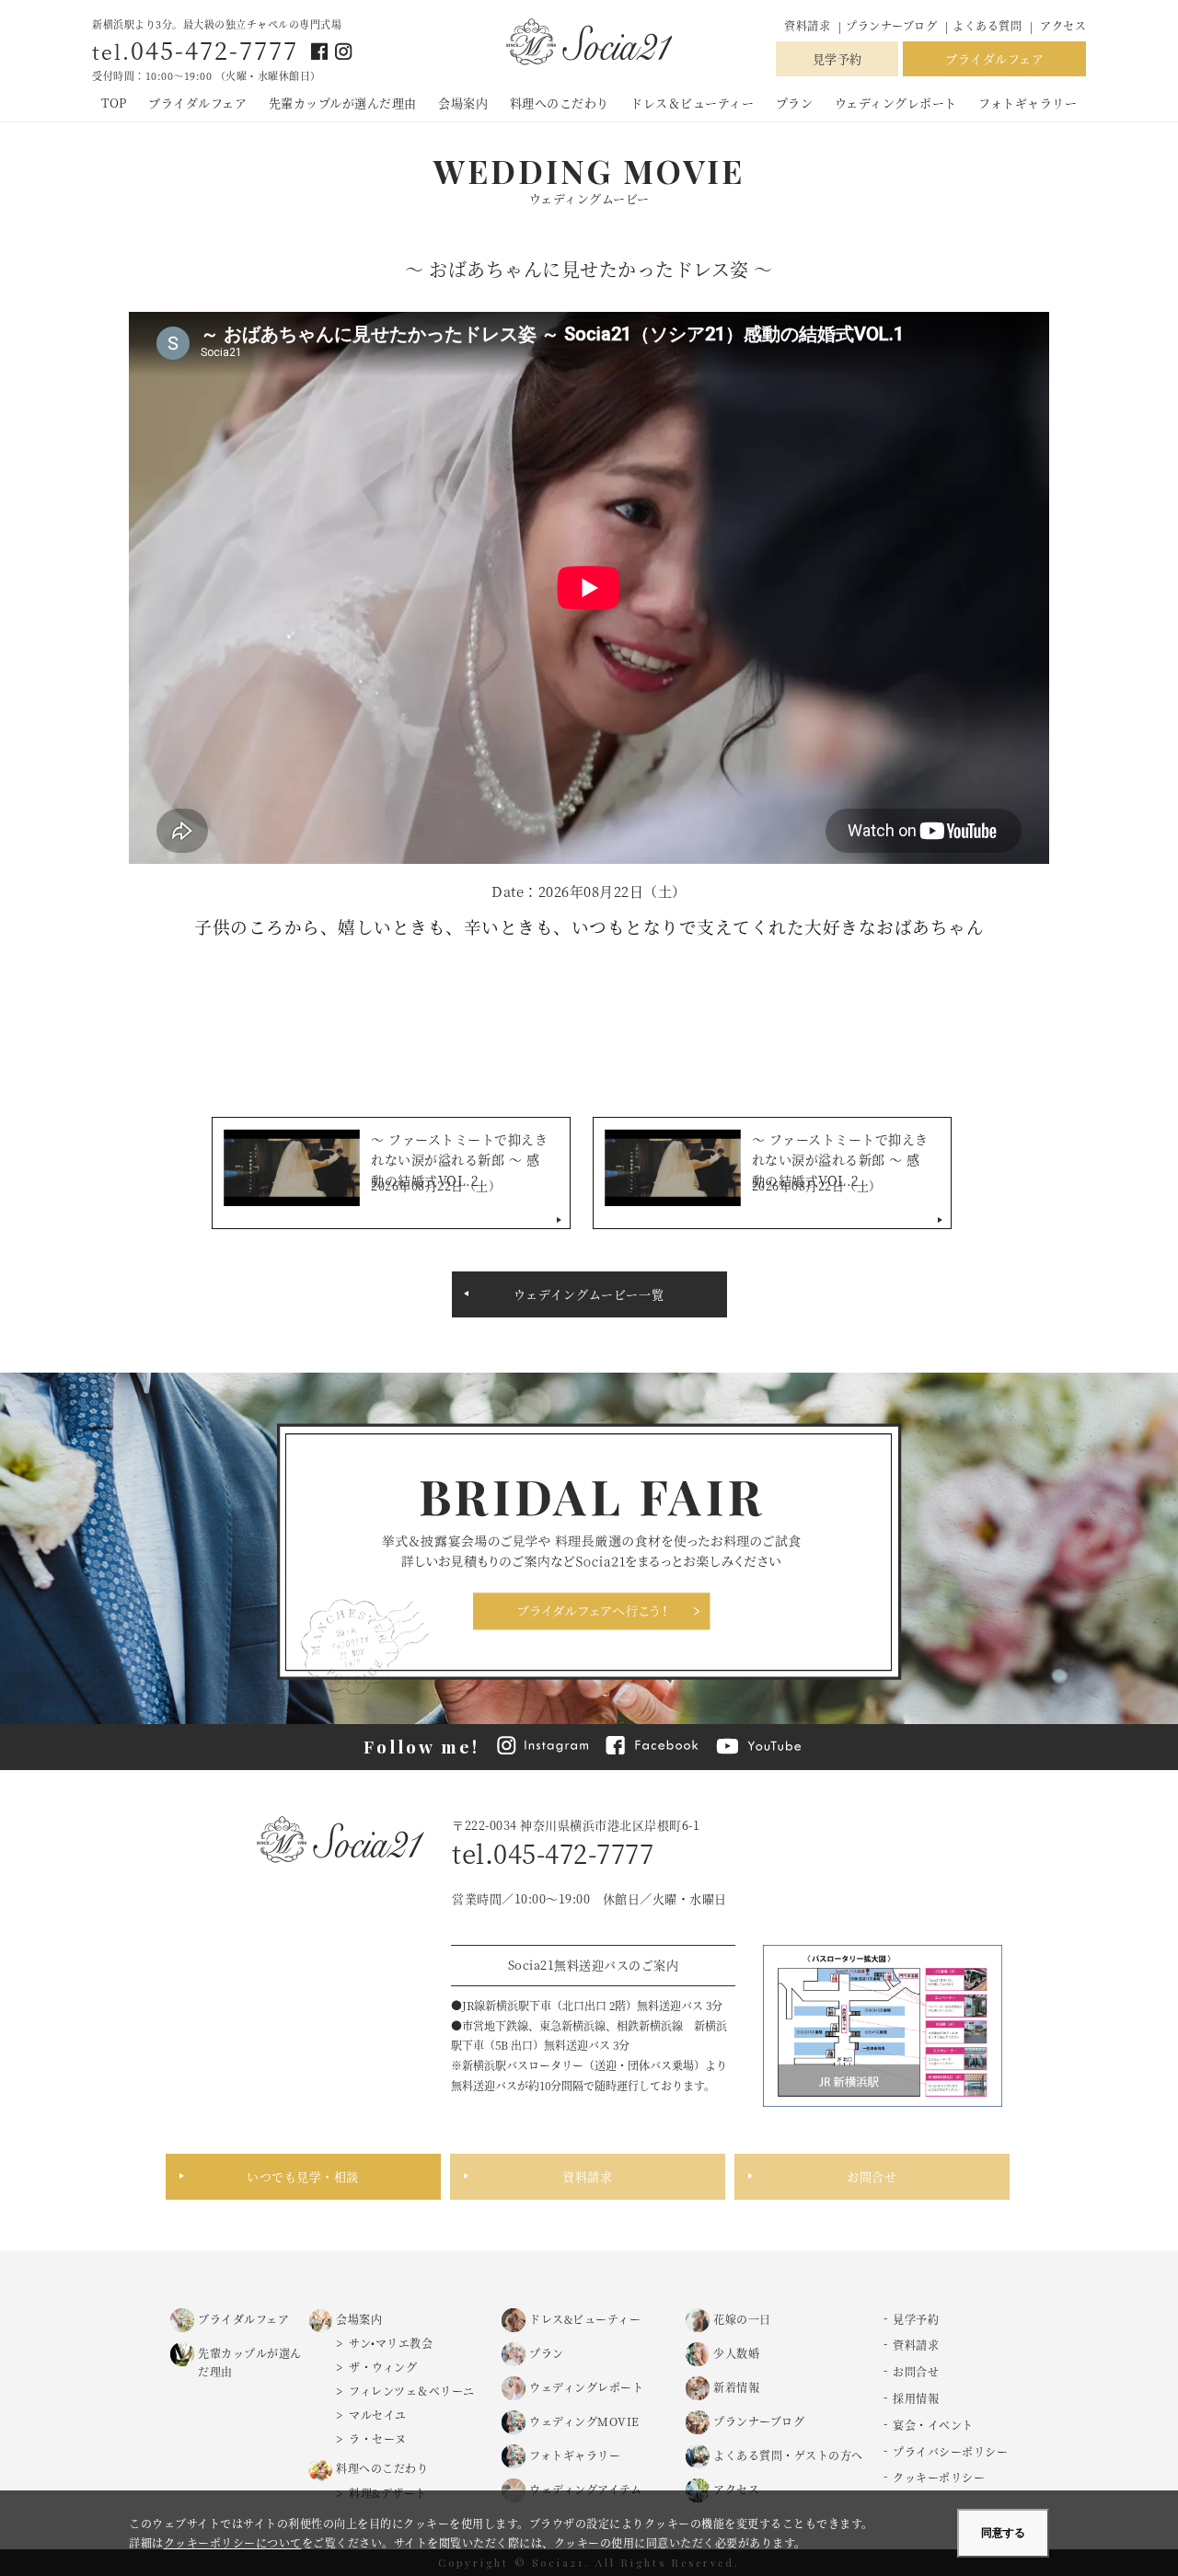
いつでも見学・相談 (303, 2176)
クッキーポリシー (939, 2477)
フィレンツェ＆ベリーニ (412, 2391)
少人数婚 (736, 2353)
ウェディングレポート (896, 103)
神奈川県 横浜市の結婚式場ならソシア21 (589, 43)
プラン (795, 103)
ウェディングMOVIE (584, 2421)
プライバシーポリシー (950, 2451)
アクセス (1063, 25)
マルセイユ (378, 2415)
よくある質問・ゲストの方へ (788, 2455)
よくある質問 (987, 25)
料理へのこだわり (560, 103)
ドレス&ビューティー (585, 2319)
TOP (114, 103)
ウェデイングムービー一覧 (589, 1294)
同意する (1003, 2533)
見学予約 (837, 58)
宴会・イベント (933, 2425)
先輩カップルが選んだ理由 (343, 103)
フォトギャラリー (1028, 103)
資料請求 (807, 25)
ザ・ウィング (383, 2367)
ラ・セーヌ (378, 2438)
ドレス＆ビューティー (692, 103)
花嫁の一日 (742, 2319)
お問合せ (872, 2176)
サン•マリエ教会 (391, 2343)
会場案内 (463, 103)
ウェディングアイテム (585, 2489)
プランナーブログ (893, 25)
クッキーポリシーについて (233, 2542)
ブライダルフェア (994, 58)
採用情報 (916, 2398)
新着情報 (736, 2387)
